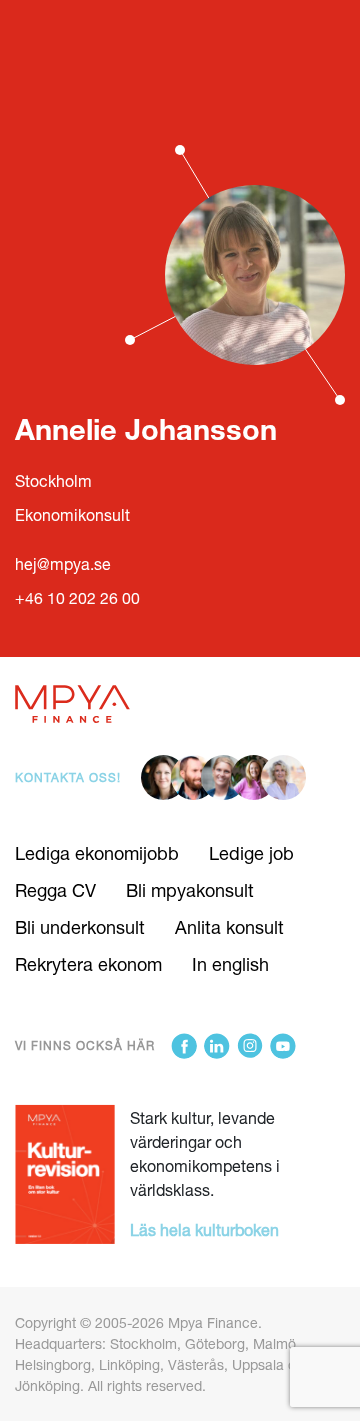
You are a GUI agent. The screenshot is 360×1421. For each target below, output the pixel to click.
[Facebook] (184, 1046)
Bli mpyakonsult (190, 890)
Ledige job (251, 853)
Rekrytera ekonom (88, 964)
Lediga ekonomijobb (97, 853)
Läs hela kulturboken (204, 1229)
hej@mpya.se (63, 564)
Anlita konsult (229, 927)
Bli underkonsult (80, 927)
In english (230, 964)
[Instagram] (250, 1046)
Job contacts (65, 22)
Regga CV (55, 890)
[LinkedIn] (217, 1046)
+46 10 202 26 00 (77, 598)
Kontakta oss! (68, 777)
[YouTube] (283, 1046)
